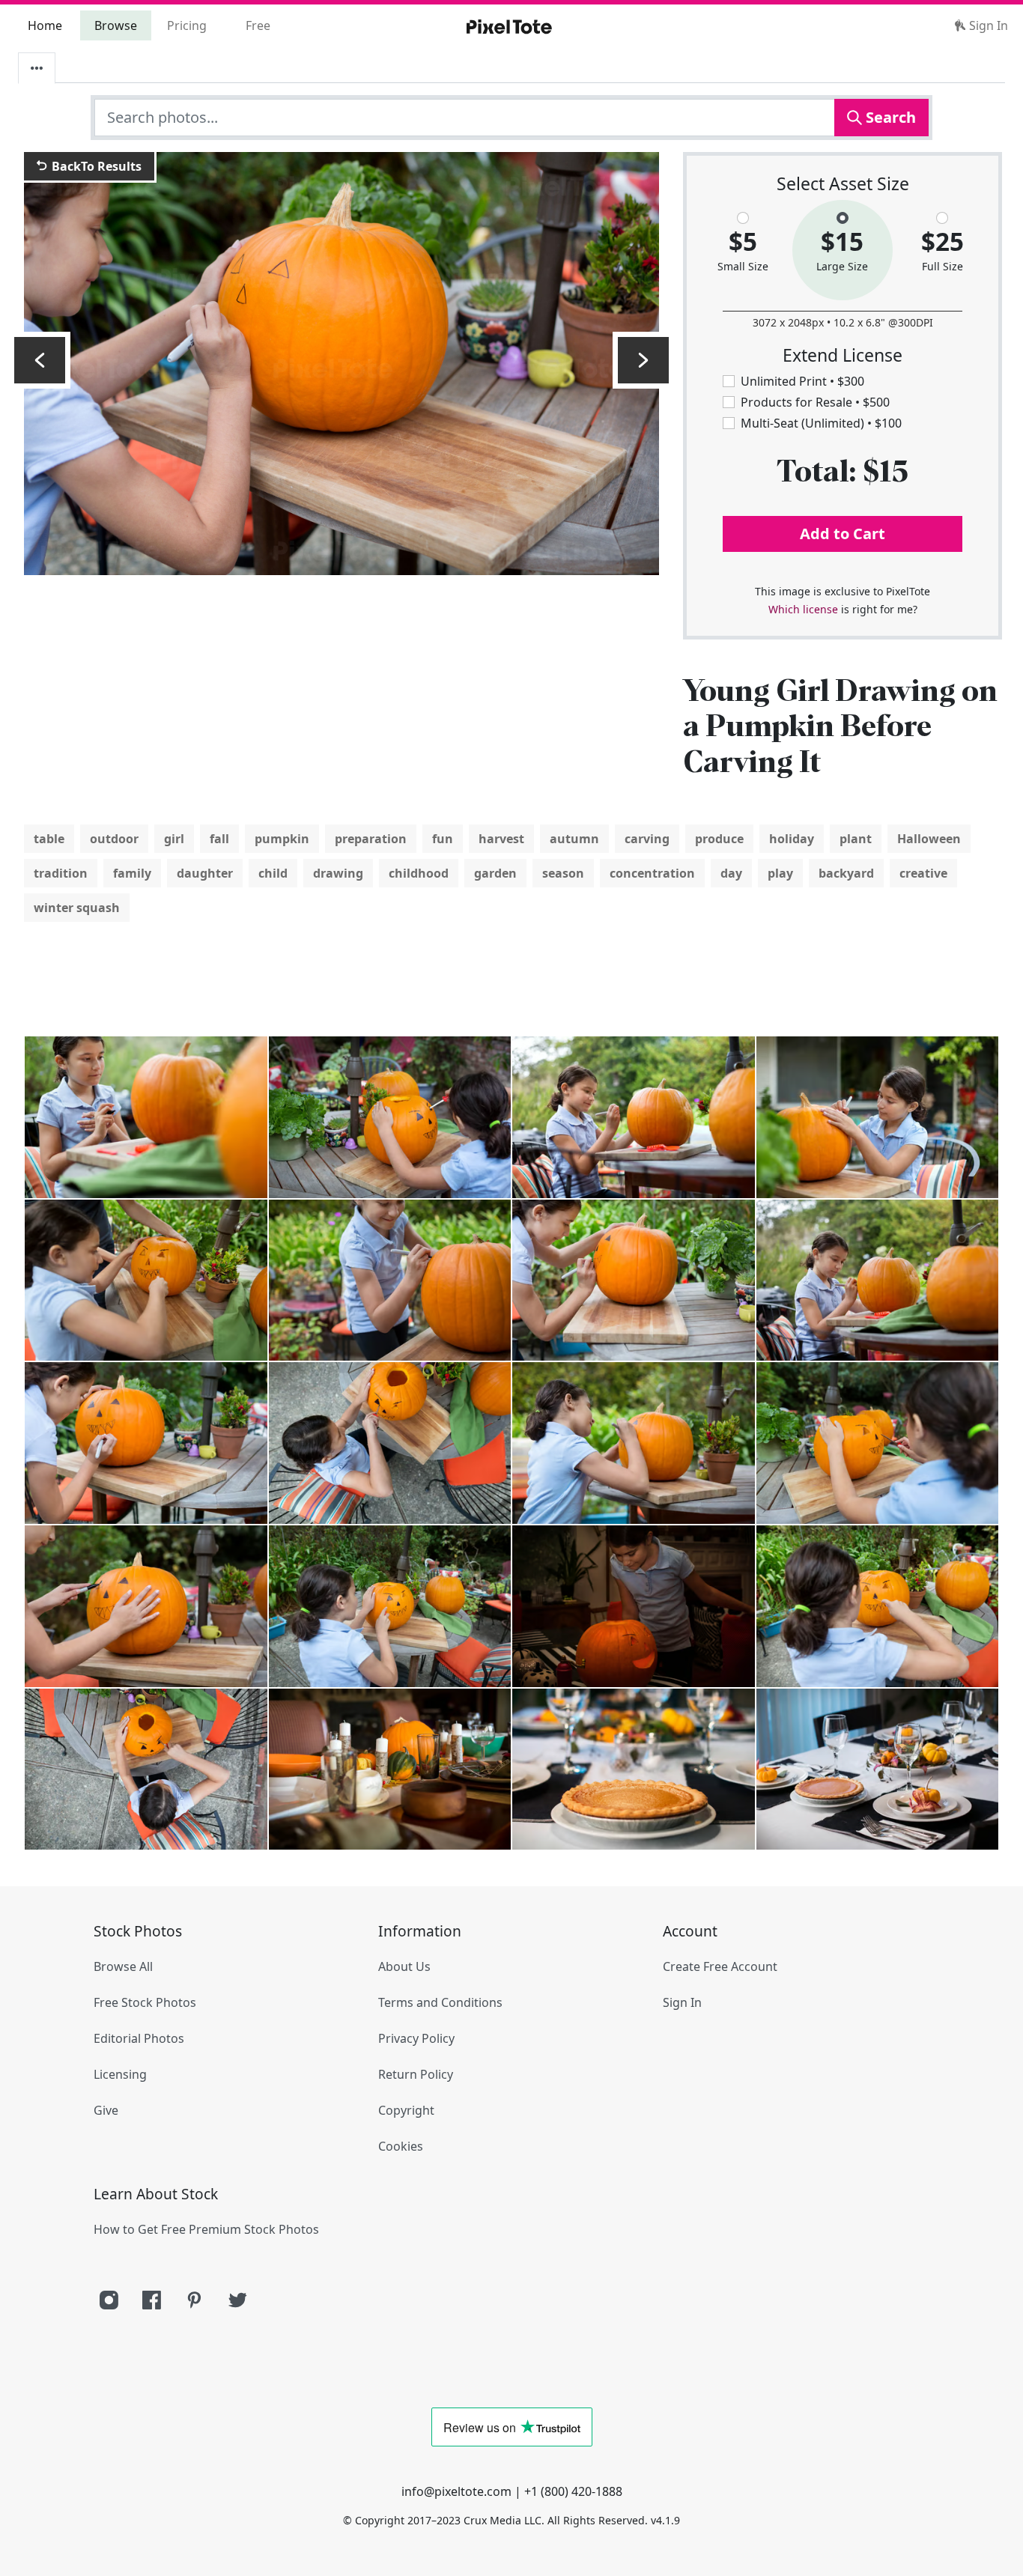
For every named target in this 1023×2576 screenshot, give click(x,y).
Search (889, 117)
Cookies (401, 2146)
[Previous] (40, 360)
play (780, 873)
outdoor (114, 839)
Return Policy (416, 2074)
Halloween (929, 839)
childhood (419, 873)
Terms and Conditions (440, 2002)
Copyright (406, 2110)
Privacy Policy (416, 2038)
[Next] (643, 360)
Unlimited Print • (802, 381)
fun (443, 839)
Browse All (123, 1966)
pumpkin (282, 839)
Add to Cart (843, 534)
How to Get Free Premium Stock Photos (206, 2229)
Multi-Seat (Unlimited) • (821, 423)
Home (45, 25)
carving (647, 839)
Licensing (120, 2074)
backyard (846, 873)
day (731, 873)
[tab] (37, 68)
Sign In (987, 25)
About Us (404, 1966)
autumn (574, 839)
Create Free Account (720, 1966)
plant (856, 839)
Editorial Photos (139, 2038)
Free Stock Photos (145, 2002)
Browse (116, 25)
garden (495, 873)
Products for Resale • (815, 402)
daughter (205, 873)
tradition (61, 873)
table (49, 839)
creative (923, 873)
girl (174, 839)
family (132, 873)
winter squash (77, 908)
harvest (501, 839)
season (563, 873)
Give (106, 2110)
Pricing (187, 25)
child (273, 873)
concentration (652, 873)
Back (95, 166)
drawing (338, 873)
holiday (792, 839)
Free (258, 25)
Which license (803, 609)
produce (719, 839)
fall (219, 839)
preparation (371, 839)
